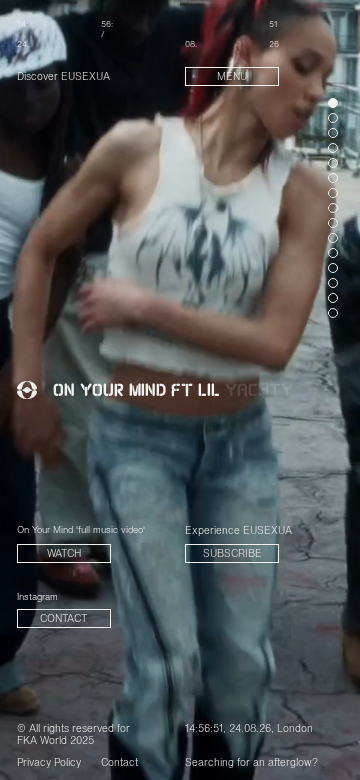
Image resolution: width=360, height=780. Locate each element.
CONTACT (63, 619)
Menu (232, 77)
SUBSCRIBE (232, 554)
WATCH (64, 554)
